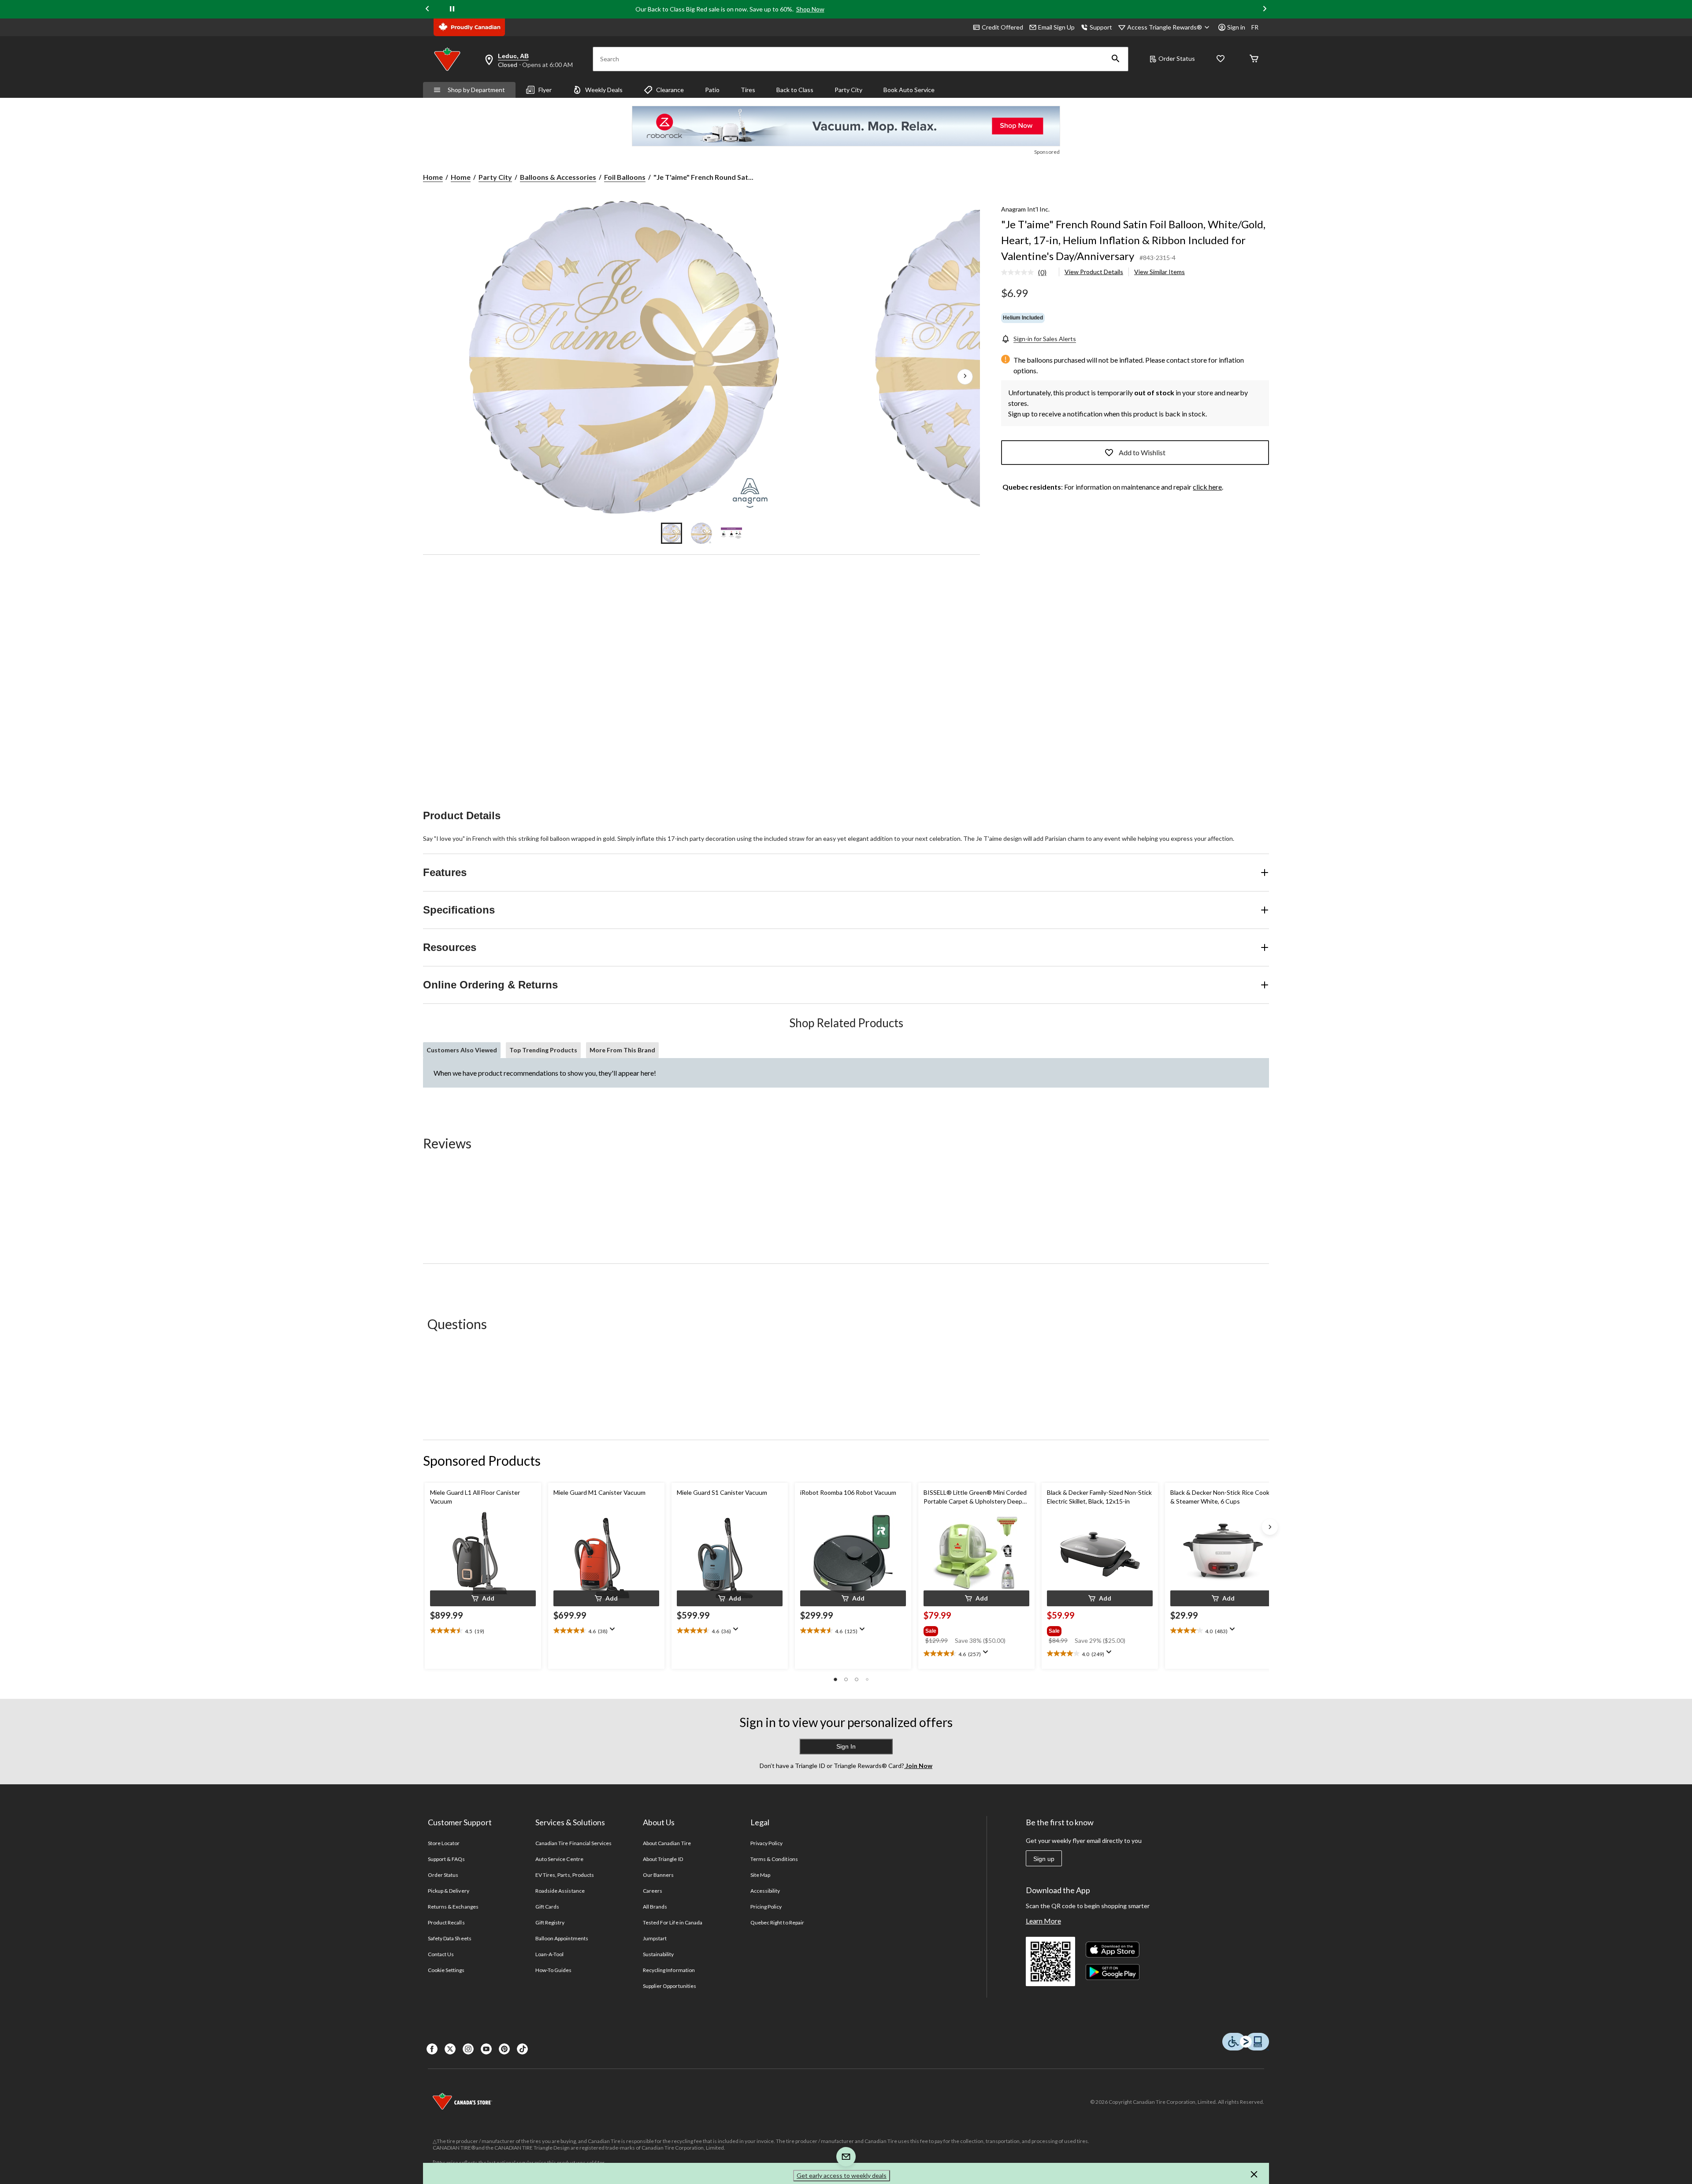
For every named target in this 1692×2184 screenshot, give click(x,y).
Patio (712, 90)
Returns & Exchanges (453, 1907)
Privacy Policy (767, 1843)
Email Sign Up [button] (1056, 27)
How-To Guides (554, 1970)
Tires (748, 90)
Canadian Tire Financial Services (573, 1843)
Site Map (760, 1875)
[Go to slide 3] (731, 533)
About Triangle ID (663, 1859)
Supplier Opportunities (670, 1986)
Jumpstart (655, 1938)
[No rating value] (1020, 272)
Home (433, 177)
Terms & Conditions (774, 1859)
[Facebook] (432, 2049)
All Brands (655, 1907)
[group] (976, 1629)
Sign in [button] (1236, 27)
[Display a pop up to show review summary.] (614, 1632)
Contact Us (441, 1954)
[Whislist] (1221, 59)
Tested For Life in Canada (673, 1922)
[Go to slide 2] (701, 533)
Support (1101, 27)
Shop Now (810, 9)
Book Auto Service (909, 90)
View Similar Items (1160, 272)
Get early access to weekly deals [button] (842, 2175)
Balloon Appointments (562, 1938)
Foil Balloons (625, 177)
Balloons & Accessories (558, 177)
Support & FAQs (447, 1859)
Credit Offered (1002, 27)
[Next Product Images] (965, 377)
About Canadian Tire (667, 1843)
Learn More (1043, 1921)
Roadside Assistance (560, 1891)
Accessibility (765, 1891)
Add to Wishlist (1142, 452)
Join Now (918, 1766)
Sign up (1044, 1859)
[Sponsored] (846, 126)
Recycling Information (669, 1970)
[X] (450, 2049)
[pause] (452, 9)
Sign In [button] (846, 1746)
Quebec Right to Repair (777, 1922)
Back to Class (795, 90)
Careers (653, 1891)
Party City (848, 90)
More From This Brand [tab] (622, 1050)
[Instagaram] (468, 2049)
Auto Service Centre (559, 1859)
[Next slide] (1265, 9)
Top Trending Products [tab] (543, 1050)
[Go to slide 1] (672, 533)
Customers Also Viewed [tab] (462, 1050)
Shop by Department (476, 90)
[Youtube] (486, 2049)
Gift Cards (547, 1907)
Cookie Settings (446, 1970)
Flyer (545, 90)
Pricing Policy (766, 1907)
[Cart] (1254, 59)
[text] (483, 1631)
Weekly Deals (604, 90)
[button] (1116, 59)
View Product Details (1094, 272)
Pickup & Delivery (449, 1891)
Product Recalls (446, 1922)
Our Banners (658, 1875)
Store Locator (444, 1843)
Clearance (670, 90)
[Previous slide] (427, 9)
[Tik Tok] (522, 2049)
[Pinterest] (504, 2049)
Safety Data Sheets (450, 1938)
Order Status (1177, 58)
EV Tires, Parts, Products (565, 1875)
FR (1255, 27)
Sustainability (659, 1954)
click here (1207, 487)
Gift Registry (550, 1922)
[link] (1027, 273)
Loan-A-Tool (549, 1954)
